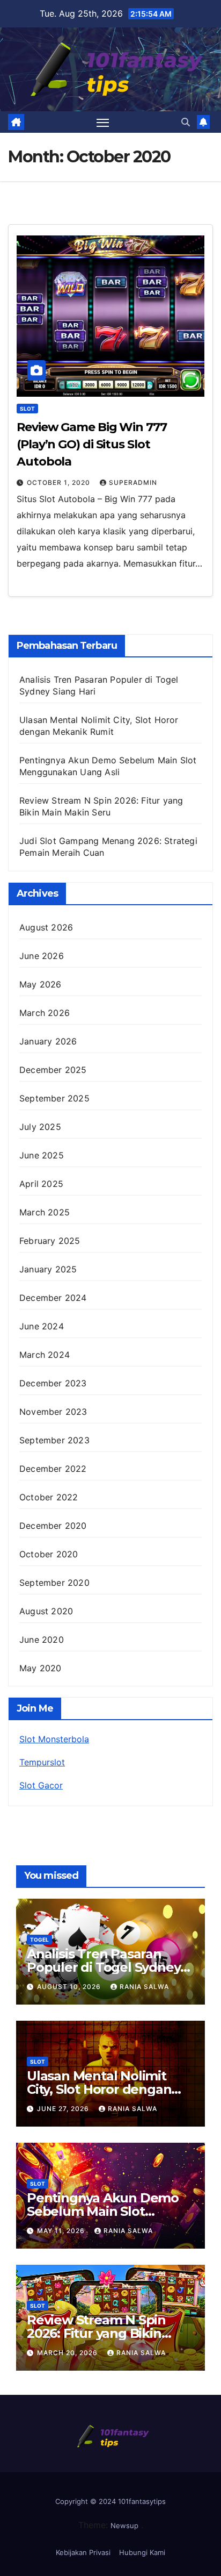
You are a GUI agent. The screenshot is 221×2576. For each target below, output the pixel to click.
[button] (186, 122)
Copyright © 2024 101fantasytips (110, 2501)
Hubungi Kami (142, 2552)
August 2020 (46, 1611)
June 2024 (42, 1326)
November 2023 (53, 1412)
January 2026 (48, 1041)
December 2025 (53, 1070)
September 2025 (54, 1098)
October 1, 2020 (60, 482)
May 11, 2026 (62, 2231)
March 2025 (45, 1212)
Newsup (124, 2525)
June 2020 (42, 1640)
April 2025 (41, 1184)
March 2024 (45, 1355)
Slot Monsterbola (54, 1739)
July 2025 (40, 1127)
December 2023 (53, 1383)
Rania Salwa (144, 1987)
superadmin (133, 482)
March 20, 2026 (68, 2353)
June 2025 (42, 1155)
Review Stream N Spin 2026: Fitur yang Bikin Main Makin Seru (96, 2333)
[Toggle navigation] (103, 123)
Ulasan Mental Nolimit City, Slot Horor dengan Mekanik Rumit (99, 2089)
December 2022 (53, 1469)
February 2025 (50, 1241)
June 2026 (42, 956)
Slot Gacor (41, 1785)
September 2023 (54, 1440)
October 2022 (49, 1497)
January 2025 (48, 1269)
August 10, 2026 (70, 1987)
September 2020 (54, 1583)
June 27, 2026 (64, 2109)
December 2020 (53, 1526)
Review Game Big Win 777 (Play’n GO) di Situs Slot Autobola (92, 444)
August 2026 (46, 927)
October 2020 (49, 1554)
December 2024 (53, 1298)
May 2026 (40, 984)
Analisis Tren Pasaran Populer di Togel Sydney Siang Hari (104, 1967)
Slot (27, 409)
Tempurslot (42, 1762)
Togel (39, 1940)
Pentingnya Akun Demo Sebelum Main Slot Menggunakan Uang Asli (105, 2211)
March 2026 (45, 1013)
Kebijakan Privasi (83, 2552)
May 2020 (40, 1668)
